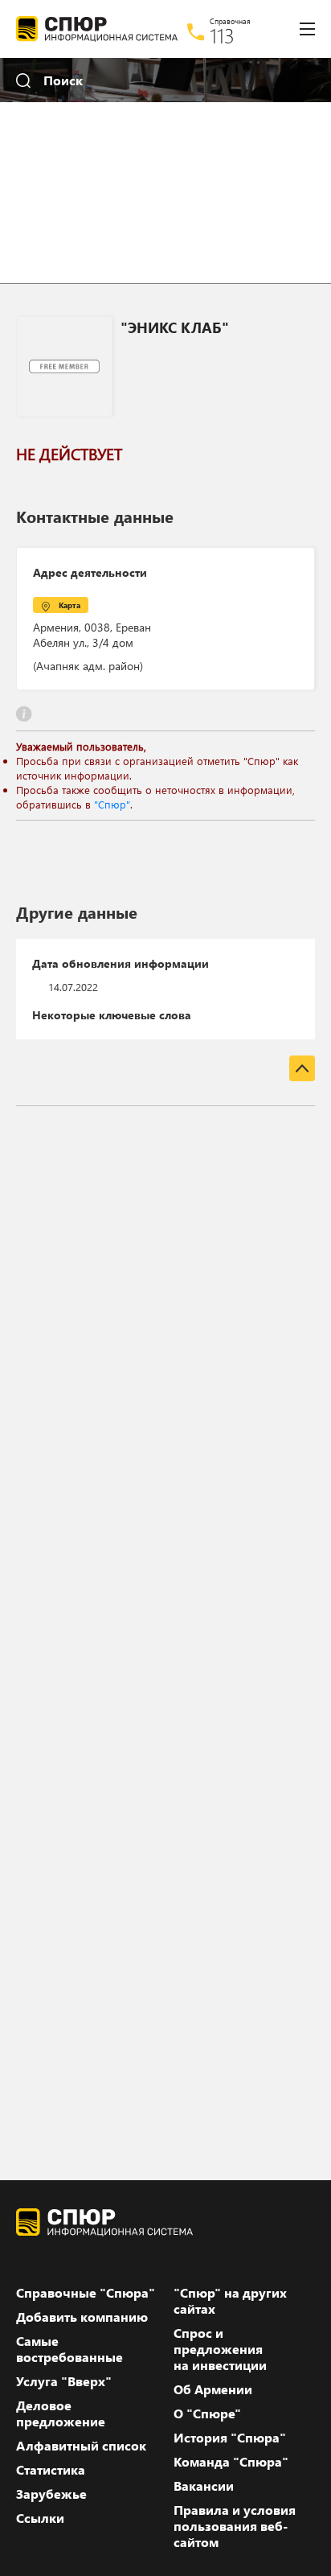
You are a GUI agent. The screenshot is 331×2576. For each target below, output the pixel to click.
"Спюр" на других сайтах (230, 2301)
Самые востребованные (69, 2349)
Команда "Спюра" (231, 2462)
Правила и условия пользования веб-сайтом (235, 2526)
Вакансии (204, 2486)
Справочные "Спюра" (86, 2293)
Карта (69, 605)
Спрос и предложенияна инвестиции (220, 2349)
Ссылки (40, 2518)
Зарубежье (51, 2494)
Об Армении (213, 2389)
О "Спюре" (207, 2413)
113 (222, 35)
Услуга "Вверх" (64, 2381)
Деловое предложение (61, 2413)
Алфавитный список (81, 2446)
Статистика (51, 2470)
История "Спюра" (230, 2438)
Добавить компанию (82, 2317)
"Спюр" (112, 804)
